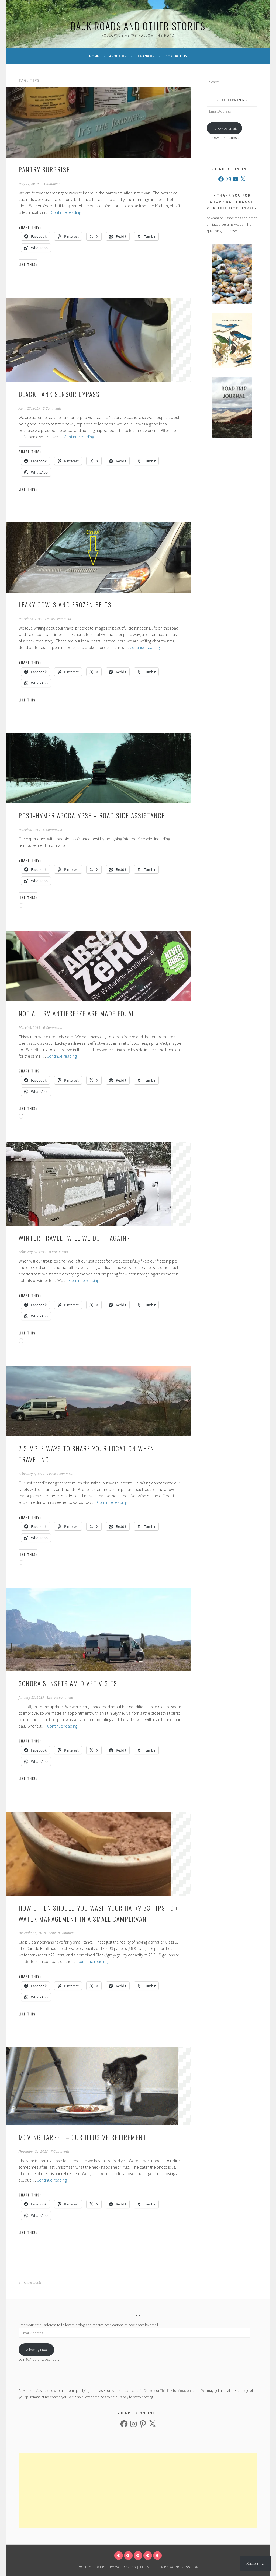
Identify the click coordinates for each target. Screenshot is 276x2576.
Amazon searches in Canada (134, 2390)
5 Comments (53, 830)
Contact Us (176, 56)
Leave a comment (58, 619)
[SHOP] (157, 2556)
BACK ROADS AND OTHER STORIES (138, 26)
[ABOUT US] (138, 2556)
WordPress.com (184, 2567)
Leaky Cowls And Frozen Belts (65, 604)
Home (94, 56)
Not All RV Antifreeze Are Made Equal (77, 1013)
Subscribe (255, 2563)
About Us (118, 56)
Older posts (32, 2283)
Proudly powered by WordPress (106, 2567)
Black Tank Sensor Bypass (59, 394)
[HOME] (119, 2556)
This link (166, 2390)
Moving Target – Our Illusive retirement (82, 2137)
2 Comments (51, 184)
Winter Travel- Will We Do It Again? (74, 1238)
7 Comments (60, 2152)
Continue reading (66, 212)
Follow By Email (36, 2350)
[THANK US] (148, 2556)
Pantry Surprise (44, 169)
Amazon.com (188, 2390)
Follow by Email (225, 128)
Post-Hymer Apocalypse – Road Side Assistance (92, 815)
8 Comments (52, 408)
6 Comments (53, 1028)
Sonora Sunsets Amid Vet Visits (68, 1683)
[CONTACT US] (128, 2556)
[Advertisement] (138, 2491)
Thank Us (146, 56)
